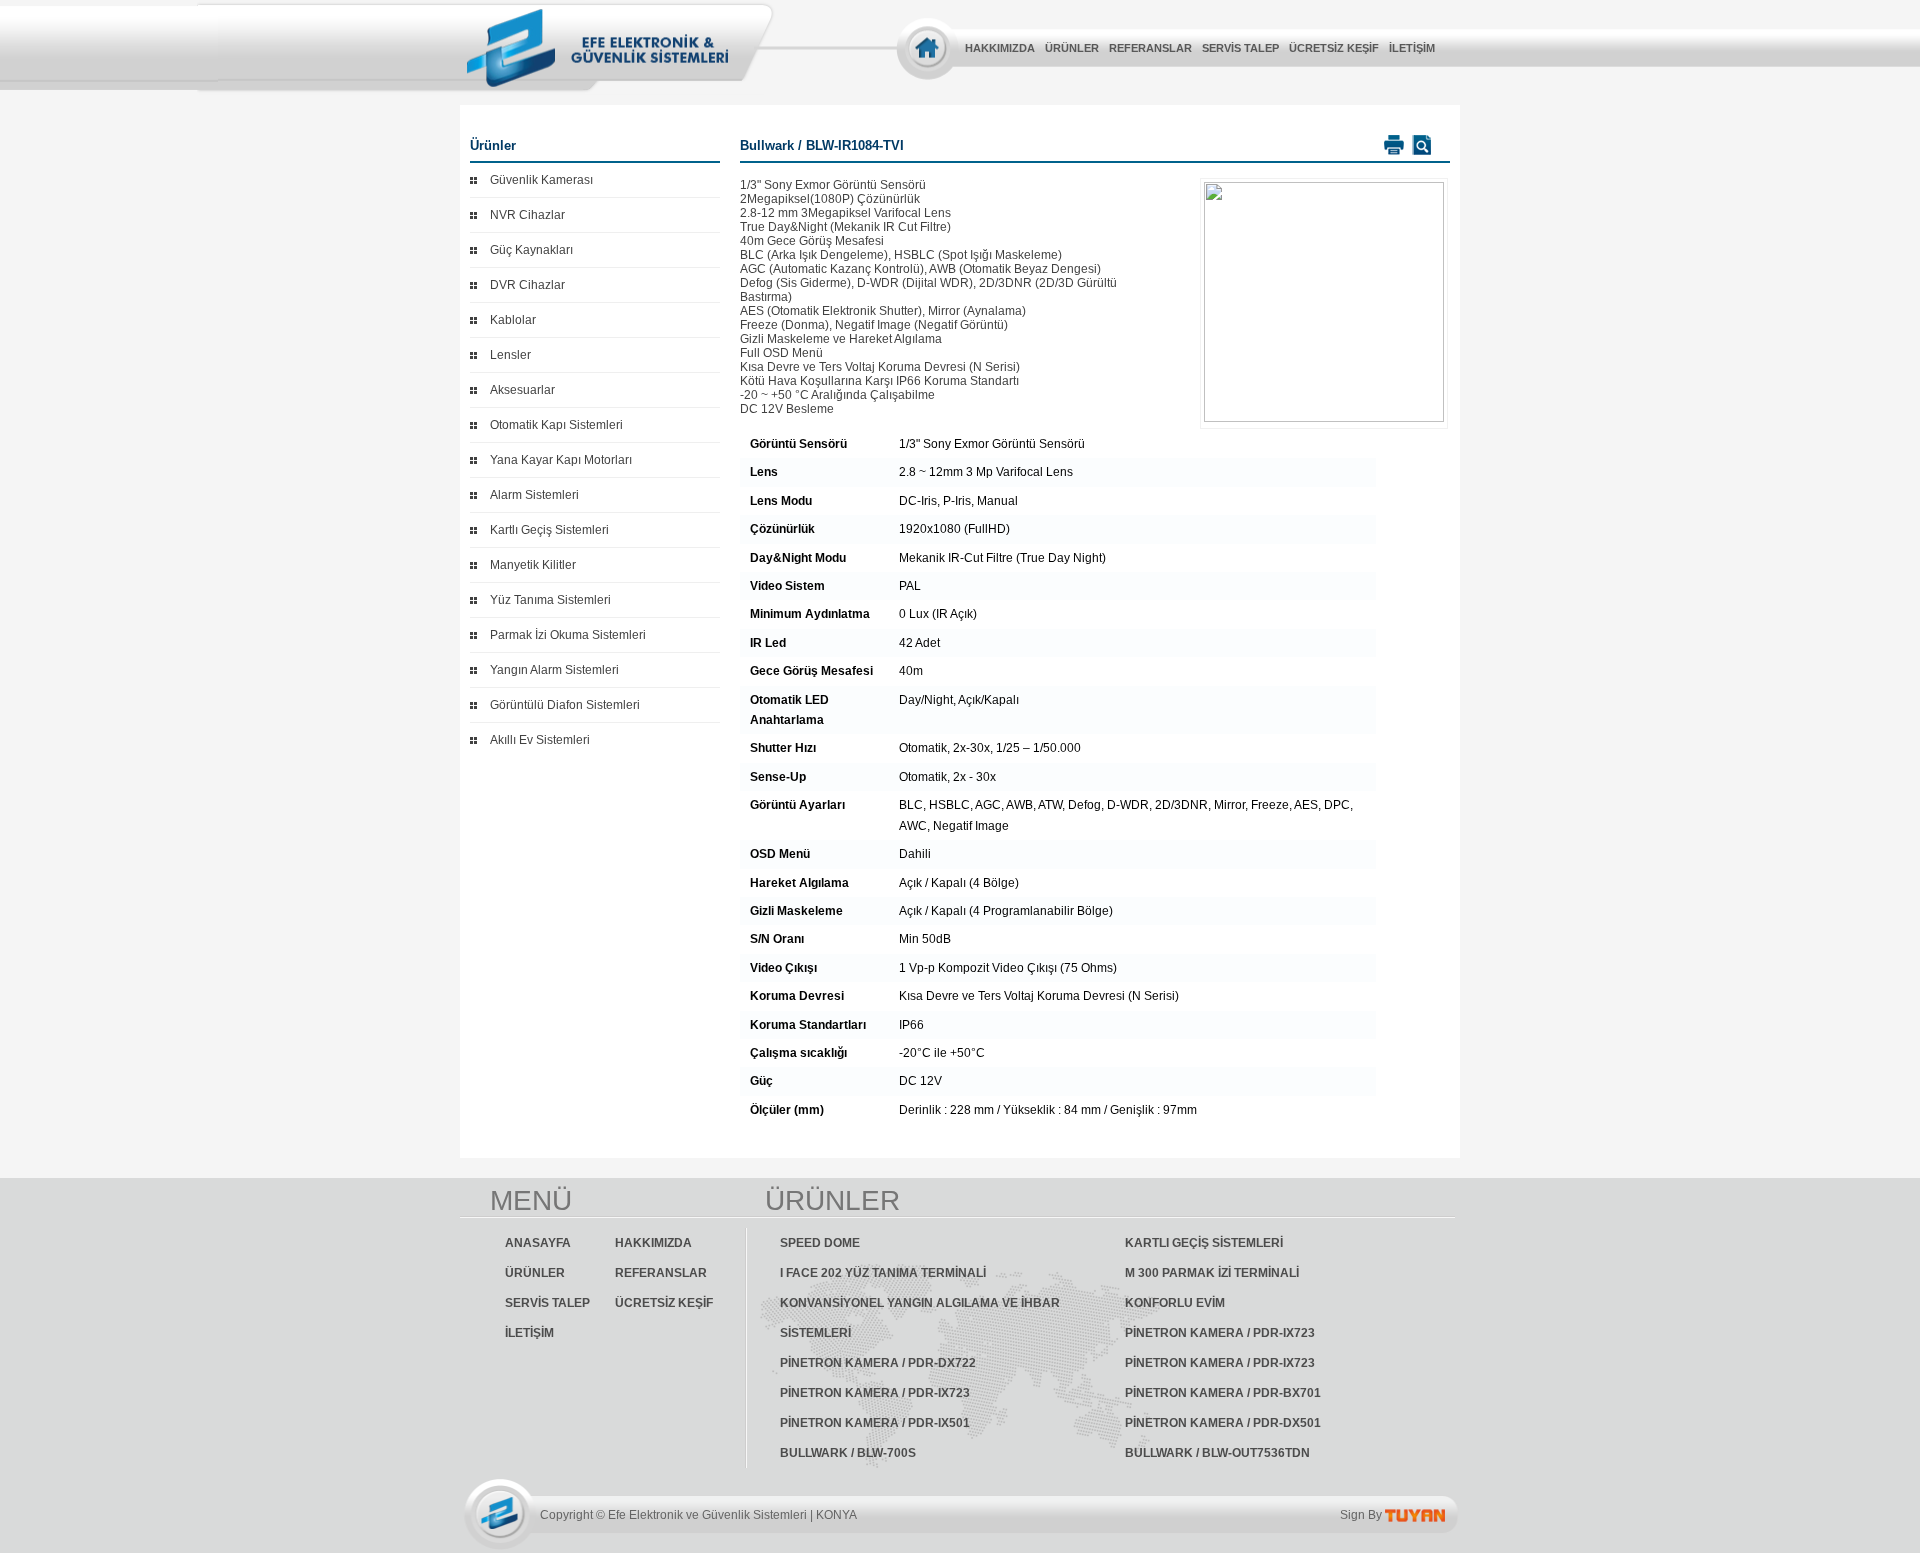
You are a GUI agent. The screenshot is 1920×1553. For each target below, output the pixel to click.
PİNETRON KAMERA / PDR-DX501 (1223, 1423)
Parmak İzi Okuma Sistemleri (568, 635)
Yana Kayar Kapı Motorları (561, 460)
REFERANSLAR (1150, 48)
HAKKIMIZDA (1000, 48)
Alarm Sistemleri (534, 495)
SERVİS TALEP (1240, 48)
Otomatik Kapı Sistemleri (556, 425)
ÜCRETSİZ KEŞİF (1334, 48)
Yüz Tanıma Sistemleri (550, 600)
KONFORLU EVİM (1175, 1303)
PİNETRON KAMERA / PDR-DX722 (878, 1363)
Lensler (510, 355)
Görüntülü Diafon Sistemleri (565, 705)
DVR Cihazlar (527, 285)
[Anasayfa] (927, 47)
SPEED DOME (820, 1243)
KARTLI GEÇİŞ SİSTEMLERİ (1204, 1243)
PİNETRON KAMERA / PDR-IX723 (1220, 1333)
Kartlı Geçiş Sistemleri (549, 530)
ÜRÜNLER (1072, 48)
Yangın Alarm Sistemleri (554, 670)
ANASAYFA (538, 1243)
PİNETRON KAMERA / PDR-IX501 (875, 1423)
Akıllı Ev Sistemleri (540, 740)
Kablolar (513, 320)
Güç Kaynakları (531, 250)
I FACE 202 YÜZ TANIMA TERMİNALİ (883, 1273)
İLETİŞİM (1412, 48)
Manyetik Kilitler (533, 565)
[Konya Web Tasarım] (1415, 1515)
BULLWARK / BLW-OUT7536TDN (1217, 1453)
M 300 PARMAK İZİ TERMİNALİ (1212, 1273)
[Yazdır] (1391, 145)
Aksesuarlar (522, 390)
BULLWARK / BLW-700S (848, 1453)
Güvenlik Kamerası (541, 180)
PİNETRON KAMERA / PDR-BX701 (1223, 1393)
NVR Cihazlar (527, 215)
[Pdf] (1419, 145)
